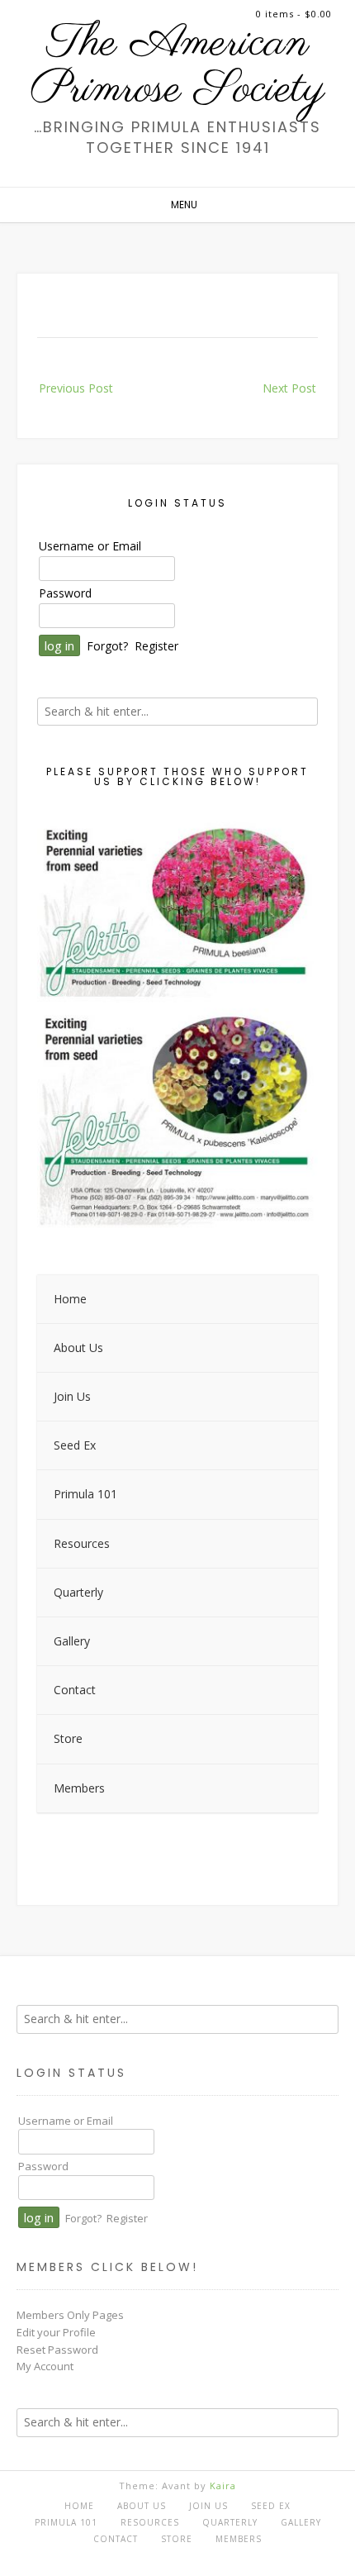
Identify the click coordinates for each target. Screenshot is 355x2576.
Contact (116, 2539)
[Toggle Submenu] (289, 1348)
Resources (150, 2522)
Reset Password (57, 2350)
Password (65, 593)
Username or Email (90, 546)
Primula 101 (66, 2522)
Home (79, 2506)
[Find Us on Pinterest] (191, 2556)
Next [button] (297, 1021)
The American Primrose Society (177, 67)
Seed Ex (271, 2506)
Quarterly (230, 2522)
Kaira (223, 2486)
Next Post (289, 388)
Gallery (301, 2522)
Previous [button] (58, 1021)
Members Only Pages (70, 2315)
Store (177, 2539)
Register (156, 646)
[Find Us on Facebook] (173, 2556)
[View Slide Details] (177, 1024)
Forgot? (107, 646)
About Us (142, 2506)
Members (239, 2539)
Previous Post (76, 388)
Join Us (208, 2506)
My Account (45, 2366)
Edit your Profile (56, 2332)
